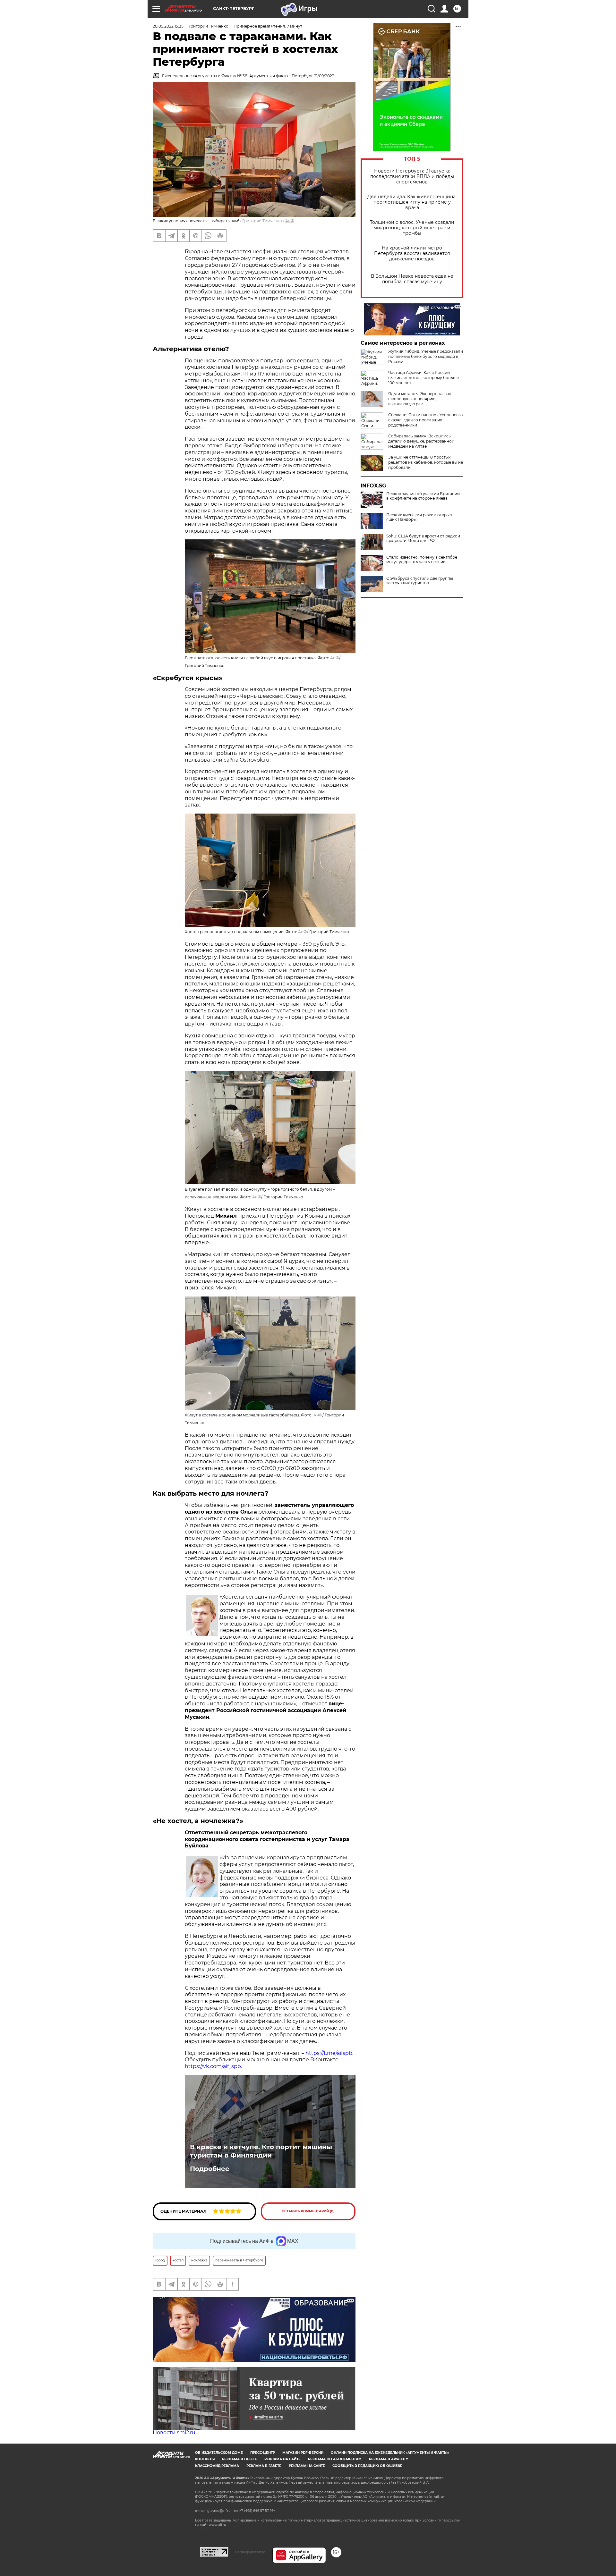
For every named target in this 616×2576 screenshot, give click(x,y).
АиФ (290, 221)
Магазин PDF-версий (303, 2453)
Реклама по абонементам (335, 2459)
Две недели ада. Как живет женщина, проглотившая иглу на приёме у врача (412, 202)
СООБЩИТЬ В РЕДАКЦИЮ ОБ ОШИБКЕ (367, 2466)
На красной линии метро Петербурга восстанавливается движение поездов (412, 253)
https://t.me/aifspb (329, 2053)
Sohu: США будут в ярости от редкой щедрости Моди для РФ (423, 538)
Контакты (205, 2459)
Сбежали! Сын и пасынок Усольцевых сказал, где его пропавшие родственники (426, 420)
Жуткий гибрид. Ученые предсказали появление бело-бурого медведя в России (426, 356)
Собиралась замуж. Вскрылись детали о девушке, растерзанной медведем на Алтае (421, 441)
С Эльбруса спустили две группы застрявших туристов (420, 581)
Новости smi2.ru (174, 2432)
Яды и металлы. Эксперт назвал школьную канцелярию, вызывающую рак (420, 399)
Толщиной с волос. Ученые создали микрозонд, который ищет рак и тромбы (412, 228)
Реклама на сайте (282, 2459)
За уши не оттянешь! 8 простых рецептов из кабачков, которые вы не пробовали (426, 462)
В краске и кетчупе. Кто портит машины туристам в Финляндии (261, 2151)
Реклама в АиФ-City (389, 2459)
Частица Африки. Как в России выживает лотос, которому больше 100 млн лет (424, 378)
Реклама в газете (240, 2459)
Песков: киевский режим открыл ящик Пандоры (419, 517)
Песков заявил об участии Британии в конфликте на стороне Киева (423, 496)
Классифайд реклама (217, 2466)
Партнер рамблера (250, 2552)
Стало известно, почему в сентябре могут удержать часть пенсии (422, 560)
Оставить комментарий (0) (308, 2211)
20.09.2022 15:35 (168, 26)
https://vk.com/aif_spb (213, 2066)
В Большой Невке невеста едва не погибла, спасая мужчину (412, 279)
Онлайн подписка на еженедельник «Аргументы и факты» (390, 2453)
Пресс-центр (263, 2453)
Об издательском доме (219, 2453)
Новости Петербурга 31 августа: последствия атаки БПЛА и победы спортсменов (412, 177)
